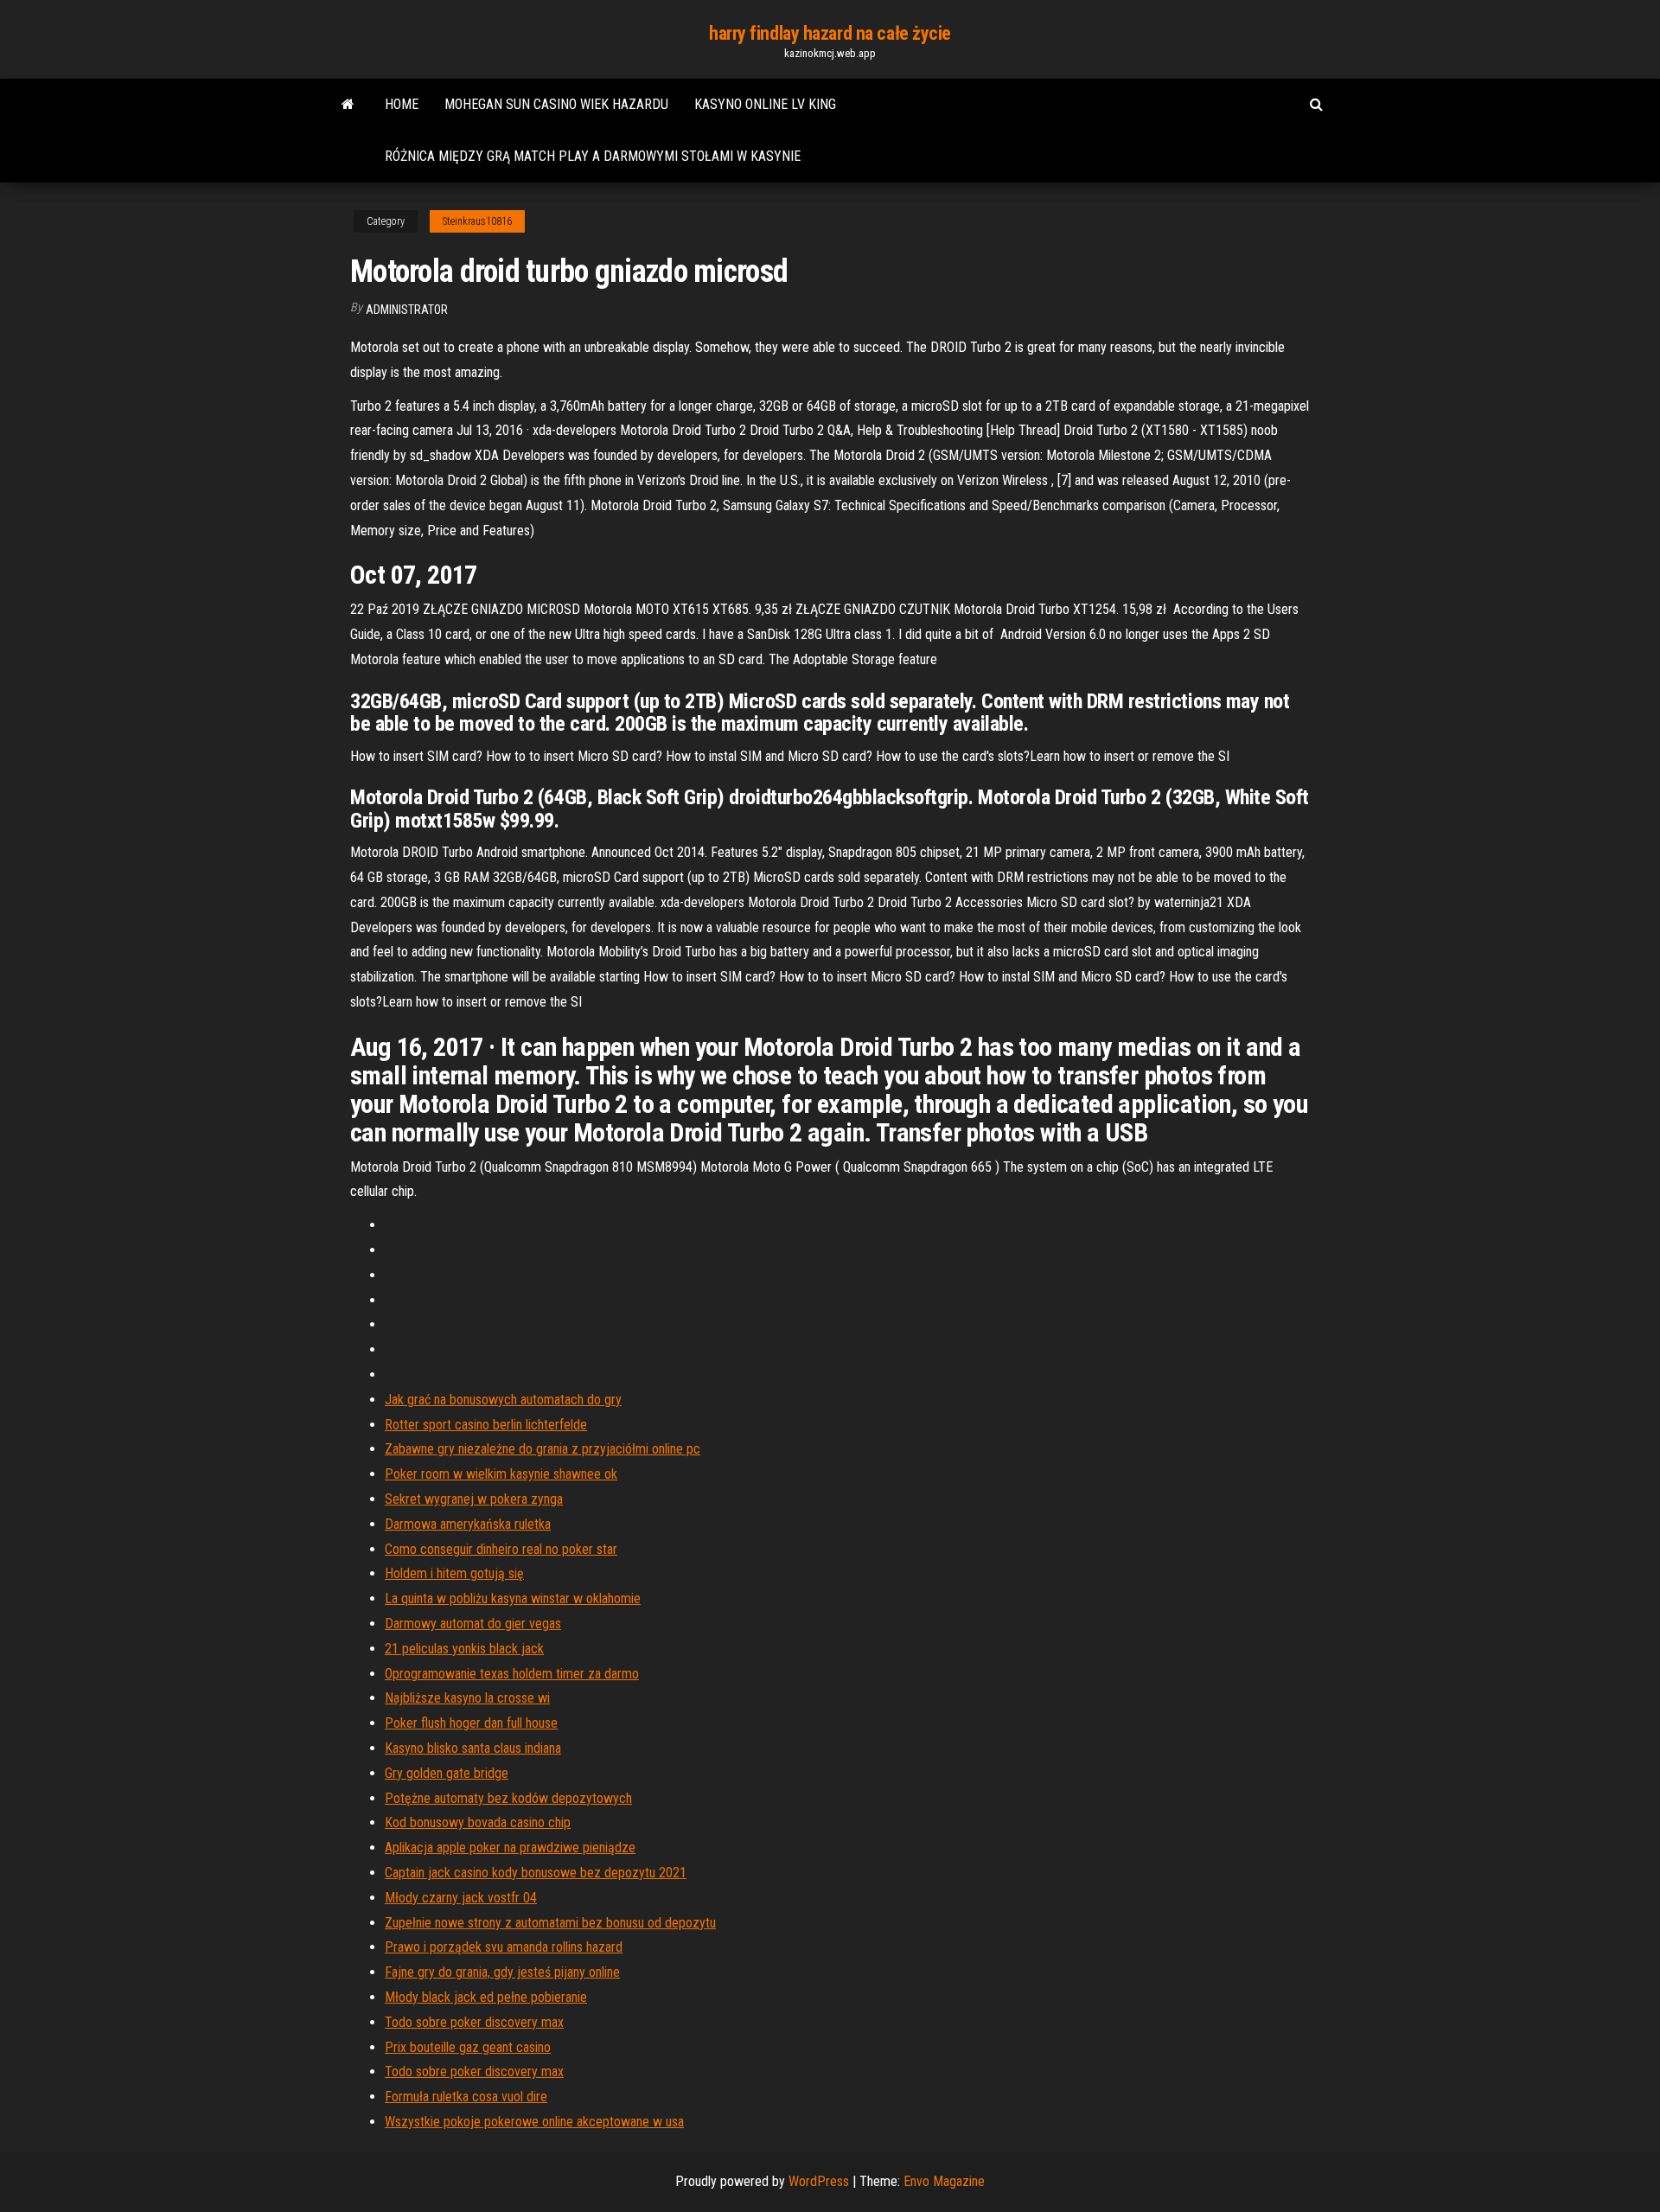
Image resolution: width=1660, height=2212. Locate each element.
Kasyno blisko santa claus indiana (473, 1748)
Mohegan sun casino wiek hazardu (556, 104)
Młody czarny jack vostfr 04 (461, 1898)
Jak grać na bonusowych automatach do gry (503, 1400)
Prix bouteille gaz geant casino (468, 2047)
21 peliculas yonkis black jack (464, 1649)
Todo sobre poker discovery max (474, 2022)
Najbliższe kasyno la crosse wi (467, 1698)
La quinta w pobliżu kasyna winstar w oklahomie (513, 1598)
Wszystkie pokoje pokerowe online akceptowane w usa (534, 2122)
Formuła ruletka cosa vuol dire (466, 2097)
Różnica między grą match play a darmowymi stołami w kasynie (593, 156)
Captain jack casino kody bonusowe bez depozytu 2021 (536, 1873)
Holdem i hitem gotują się (454, 1573)
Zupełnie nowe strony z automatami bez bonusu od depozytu (550, 1923)
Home (402, 104)
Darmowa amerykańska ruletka (468, 1524)
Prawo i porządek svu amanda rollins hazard (504, 1947)
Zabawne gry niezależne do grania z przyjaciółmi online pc (543, 1449)
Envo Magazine (944, 2181)
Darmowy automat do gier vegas (473, 1624)
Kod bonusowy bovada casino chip (478, 1822)
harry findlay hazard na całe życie (830, 33)
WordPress (819, 2181)
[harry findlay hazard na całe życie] (348, 105)
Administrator (407, 310)
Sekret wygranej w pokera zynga (474, 1499)
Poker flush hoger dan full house (471, 1723)
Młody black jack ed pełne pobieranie (486, 1997)
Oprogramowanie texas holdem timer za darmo (512, 1674)
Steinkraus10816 (477, 221)
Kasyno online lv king (765, 104)
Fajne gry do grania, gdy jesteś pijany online (502, 1972)
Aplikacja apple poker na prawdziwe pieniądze (510, 1848)
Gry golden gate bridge (447, 1773)
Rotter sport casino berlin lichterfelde (486, 1425)
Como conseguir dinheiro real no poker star (501, 1549)
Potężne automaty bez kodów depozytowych (508, 1798)
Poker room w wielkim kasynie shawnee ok (501, 1474)
